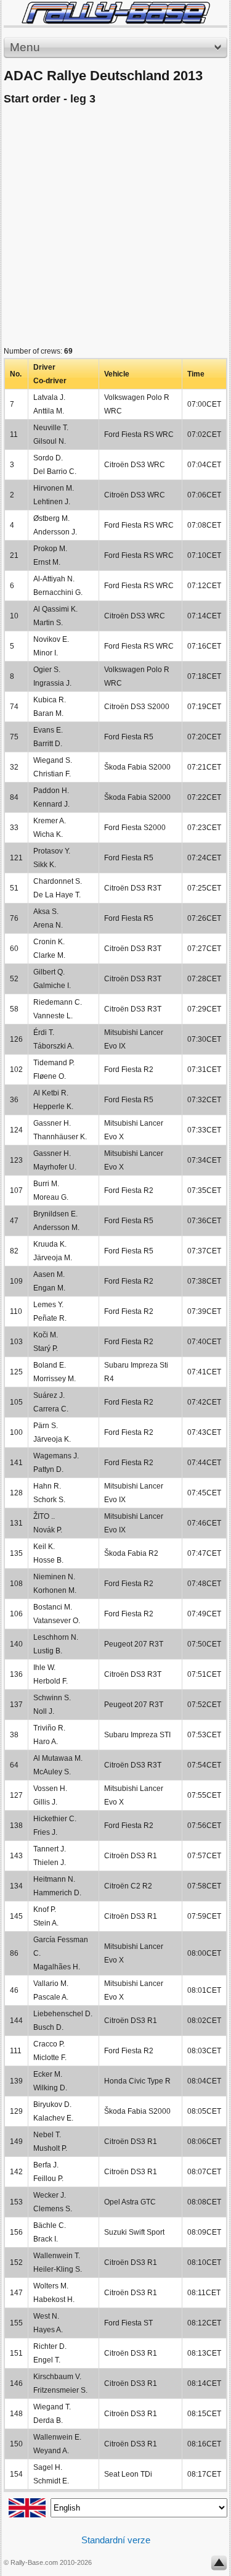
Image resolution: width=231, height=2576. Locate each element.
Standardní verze (116, 2540)
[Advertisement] (115, 229)
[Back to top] (219, 2566)
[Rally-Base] (115, 13)
